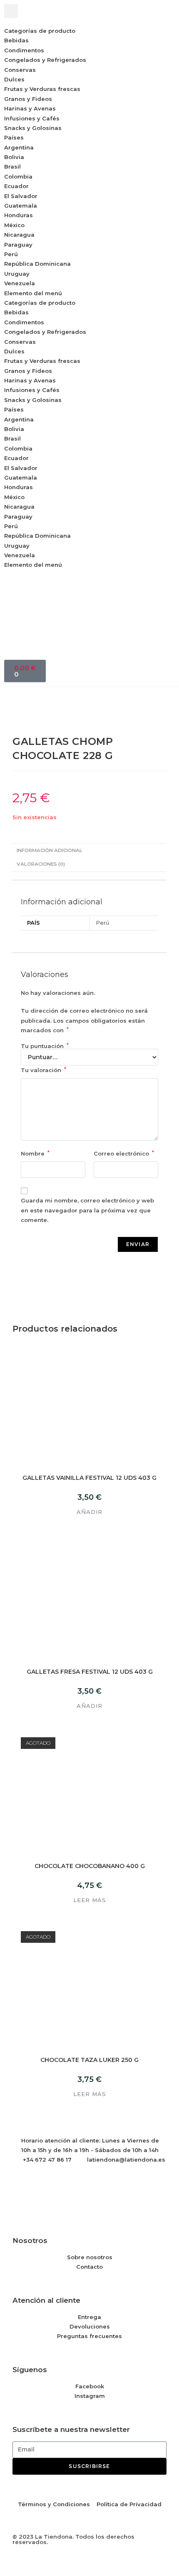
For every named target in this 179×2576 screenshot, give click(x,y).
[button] (11, 11)
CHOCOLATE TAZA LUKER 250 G (89, 2060)
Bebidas (16, 40)
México (14, 225)
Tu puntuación (45, 1046)
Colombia (18, 176)
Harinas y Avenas (30, 108)
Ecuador (16, 186)
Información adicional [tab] (50, 850)
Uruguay (17, 274)
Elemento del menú (33, 293)
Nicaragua (19, 235)
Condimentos (24, 50)
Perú (11, 254)
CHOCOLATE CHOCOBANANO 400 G (90, 1866)
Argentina (19, 147)
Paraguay (18, 245)
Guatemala (21, 206)
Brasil (12, 167)
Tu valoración (44, 1070)
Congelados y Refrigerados (45, 60)
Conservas (20, 70)
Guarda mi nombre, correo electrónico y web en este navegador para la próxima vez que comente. (87, 1210)
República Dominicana (37, 264)
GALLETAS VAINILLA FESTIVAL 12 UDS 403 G (89, 1478)
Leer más (90, 1900)
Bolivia (14, 157)
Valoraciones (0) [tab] (41, 864)
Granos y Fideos (28, 99)
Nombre (35, 1153)
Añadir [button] (89, 1512)
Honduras (19, 215)
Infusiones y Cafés (32, 118)
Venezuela (20, 283)
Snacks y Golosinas (33, 128)
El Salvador (21, 196)
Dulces (14, 79)
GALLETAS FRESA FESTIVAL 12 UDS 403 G (90, 1672)
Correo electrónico (124, 1153)
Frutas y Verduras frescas (42, 89)
